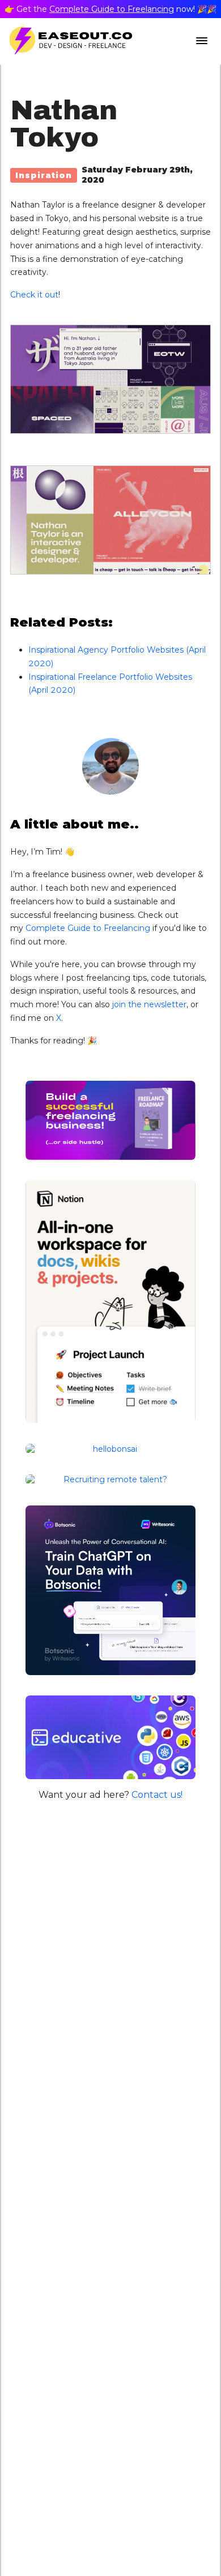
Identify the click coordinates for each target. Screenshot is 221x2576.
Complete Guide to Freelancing (112, 9)
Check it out (34, 295)
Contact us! (157, 1795)
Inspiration (44, 175)
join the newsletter (149, 1004)
